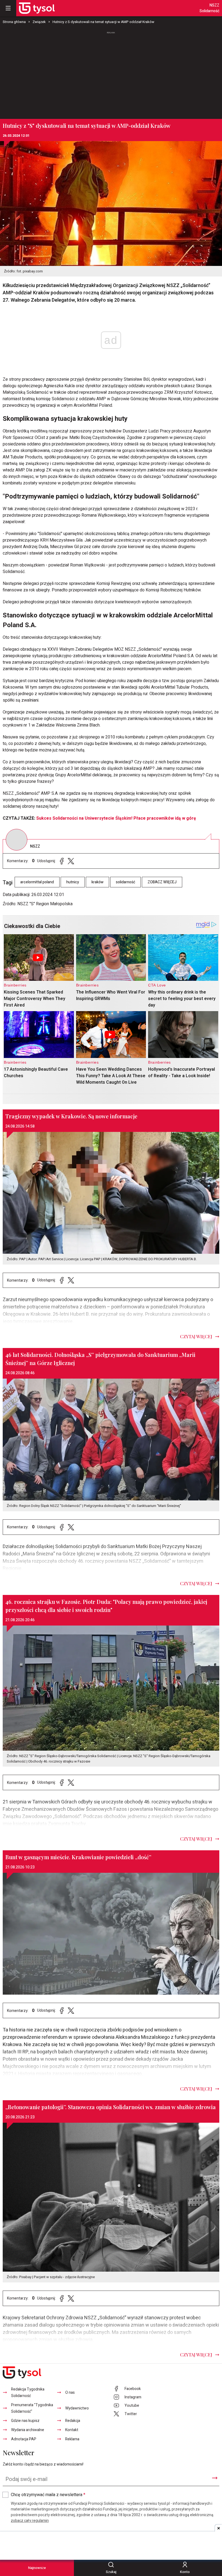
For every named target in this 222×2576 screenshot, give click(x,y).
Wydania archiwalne (28, 2430)
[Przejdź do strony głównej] (37, 8)
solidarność (125, 882)
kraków (97, 882)
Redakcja (73, 2421)
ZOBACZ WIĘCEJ (162, 882)
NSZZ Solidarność (209, 8)
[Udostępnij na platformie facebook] (62, 861)
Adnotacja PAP (24, 2439)
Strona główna (14, 22)
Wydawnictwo (77, 2408)
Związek (39, 22)
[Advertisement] (111, 73)
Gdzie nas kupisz (25, 2421)
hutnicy (73, 882)
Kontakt (72, 2430)
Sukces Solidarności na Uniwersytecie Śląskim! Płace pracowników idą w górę (116, 818)
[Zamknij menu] (8, 8)
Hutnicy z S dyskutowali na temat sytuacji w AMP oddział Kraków (103, 22)
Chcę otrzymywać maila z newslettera (48, 2495)
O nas (70, 2393)
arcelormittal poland (37, 882)
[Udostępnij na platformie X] (71, 861)
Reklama (72, 2439)
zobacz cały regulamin (30, 2521)
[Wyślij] (215, 2478)
